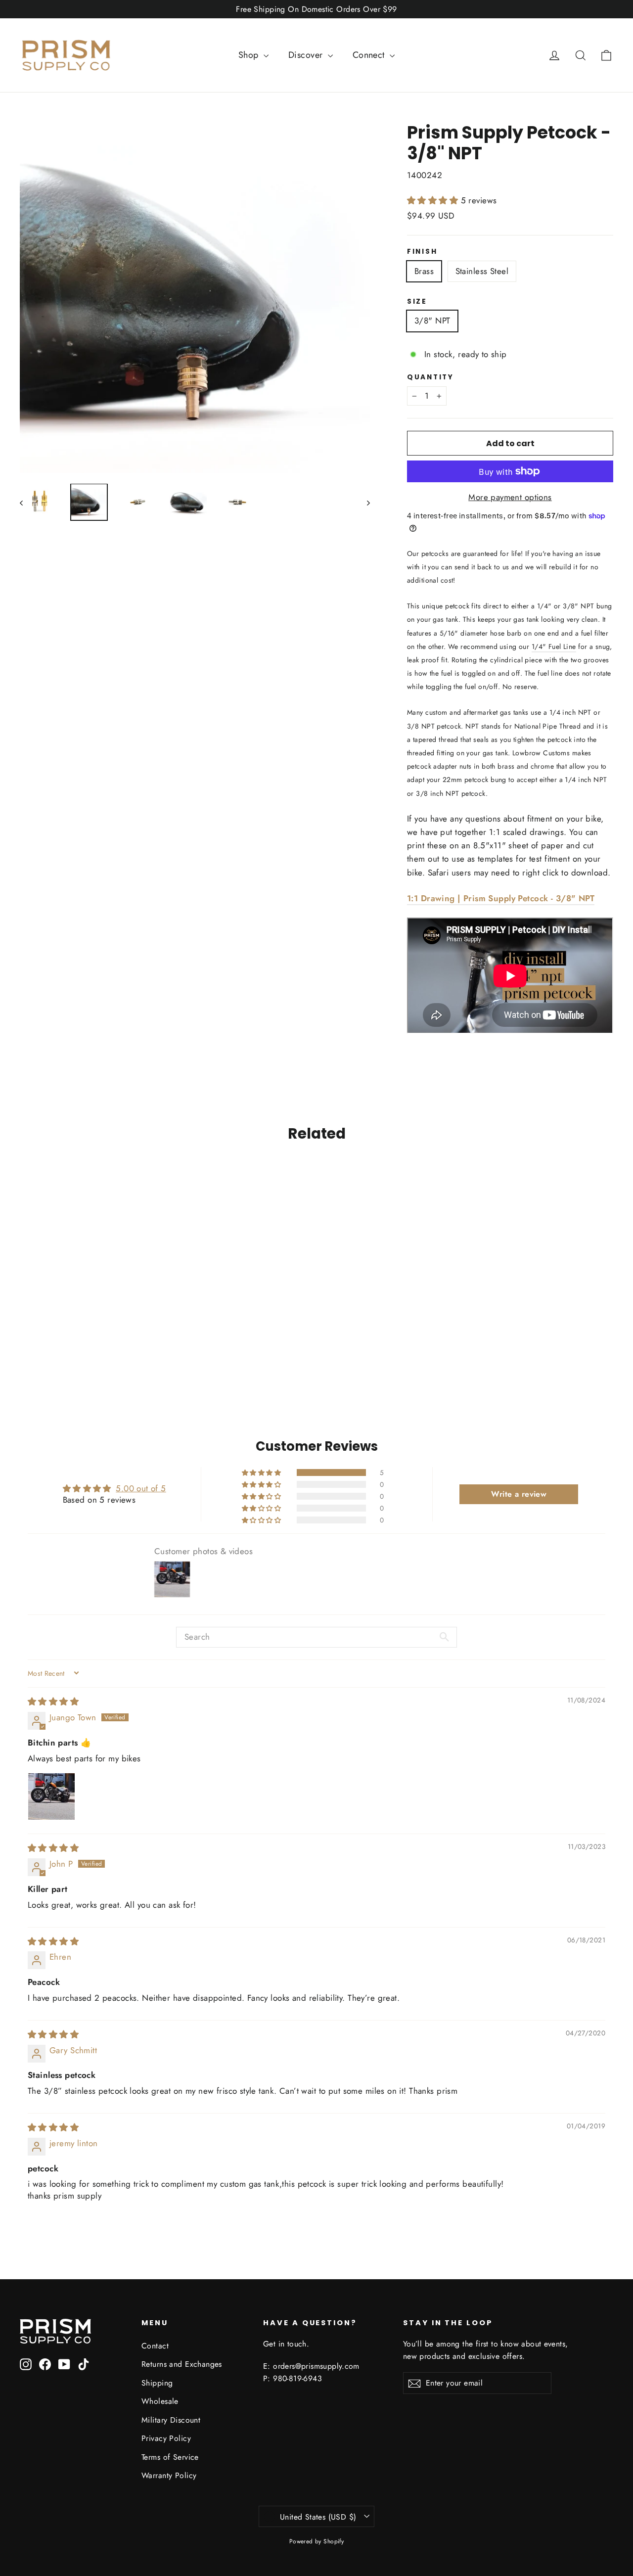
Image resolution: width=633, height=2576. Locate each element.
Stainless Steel (482, 271)
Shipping (157, 2383)
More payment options (510, 497)
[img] (53, 1702)
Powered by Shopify (317, 2541)
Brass (424, 271)
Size (417, 302)
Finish (422, 252)
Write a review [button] (519, 1494)
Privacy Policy (166, 2438)
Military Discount (171, 2420)
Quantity (430, 377)
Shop (250, 55)
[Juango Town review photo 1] (51, 1796)
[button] (434, 200)
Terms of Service (170, 2457)
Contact (155, 2346)
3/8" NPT (432, 321)
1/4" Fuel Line (554, 646)
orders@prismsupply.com (316, 2366)
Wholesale (160, 2401)
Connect (370, 55)
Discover (307, 55)
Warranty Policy (169, 2475)
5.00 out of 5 (141, 1488)
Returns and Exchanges (182, 2364)
